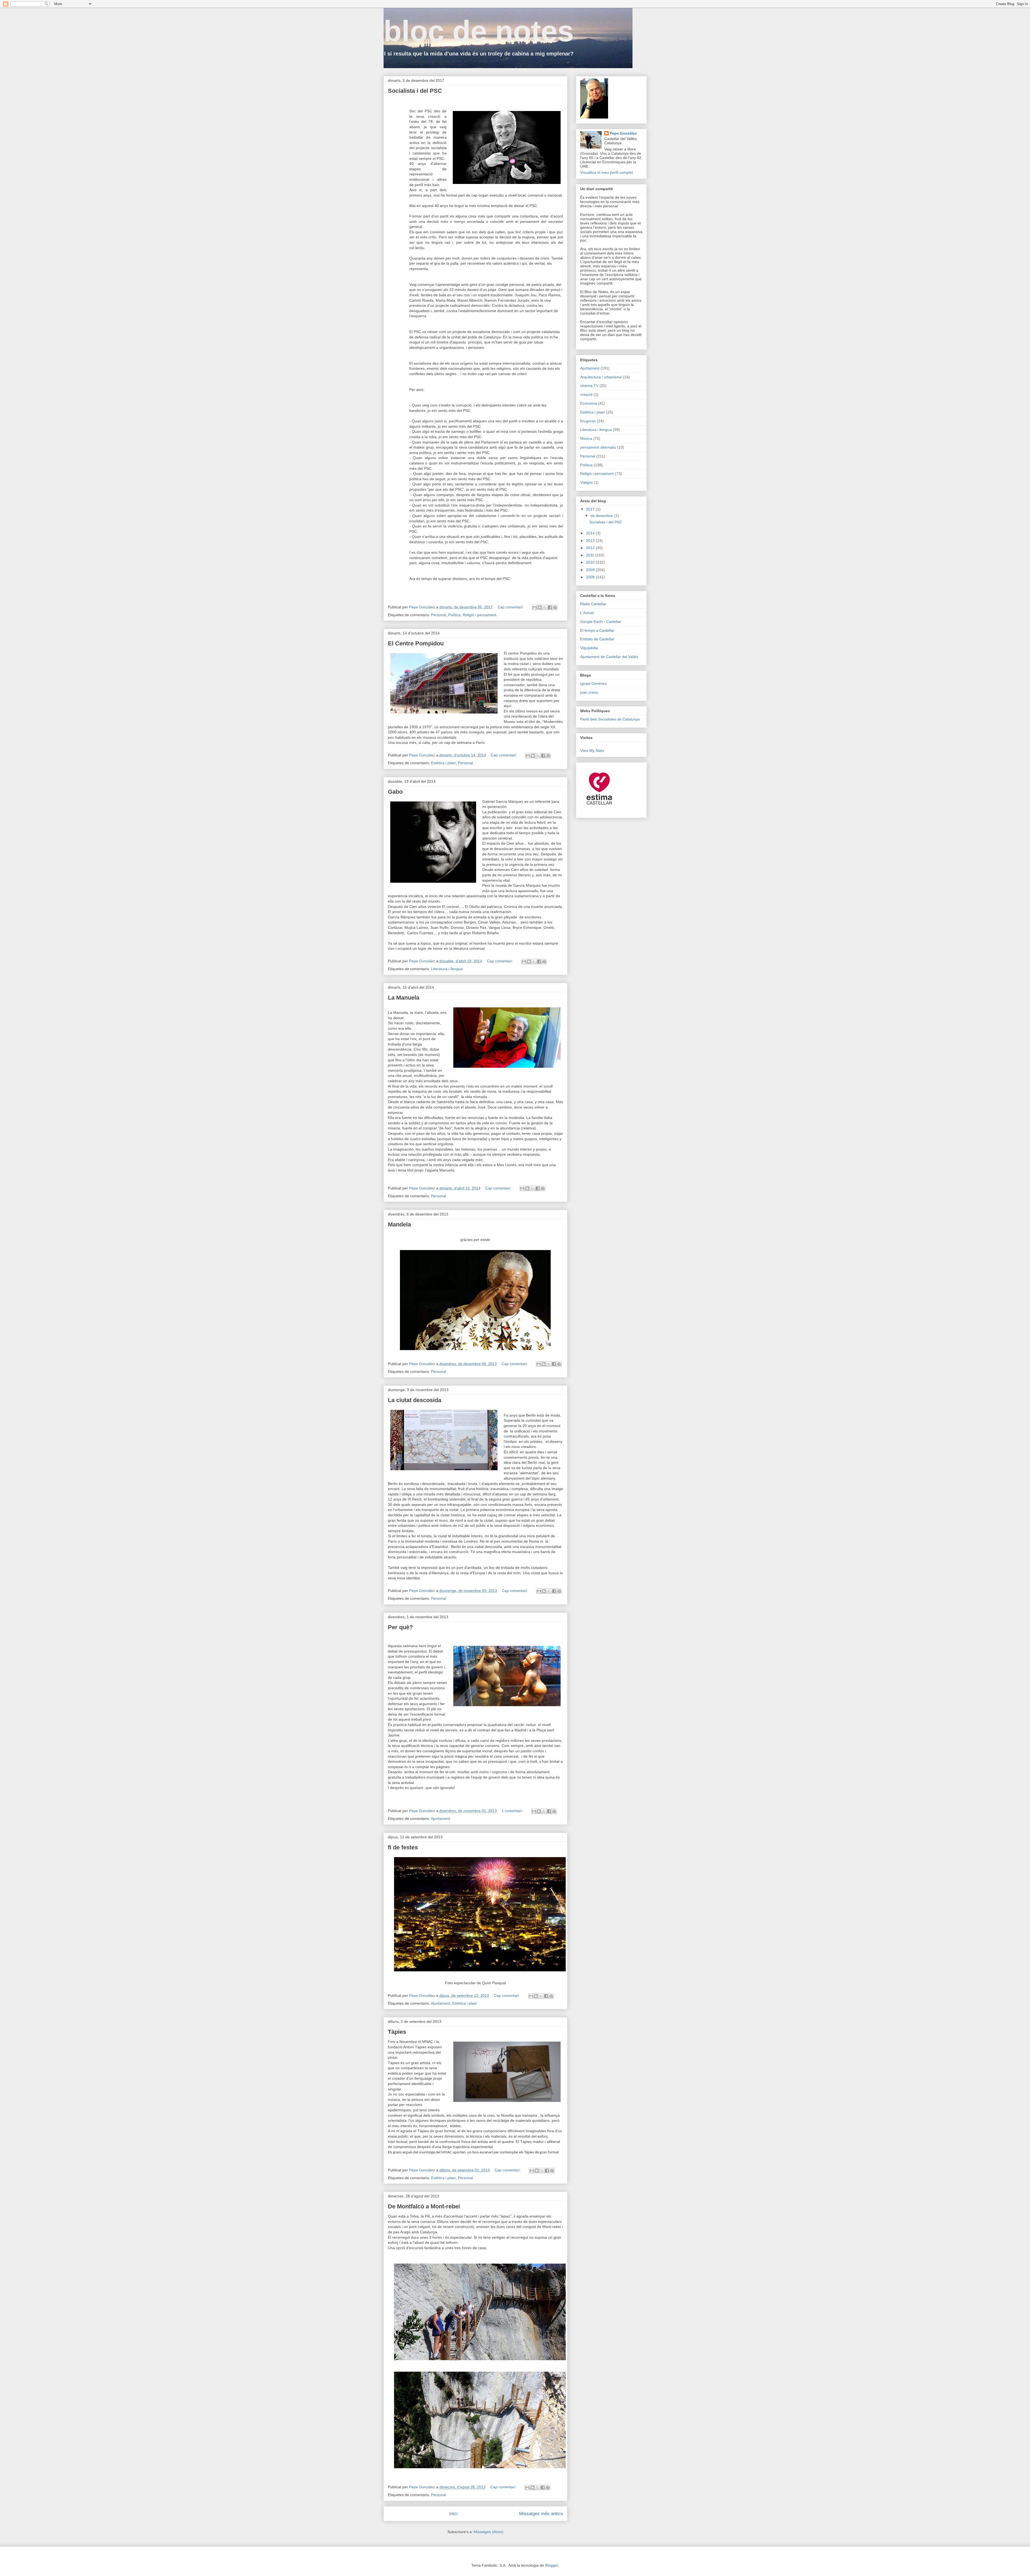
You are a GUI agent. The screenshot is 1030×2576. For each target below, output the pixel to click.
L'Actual (587, 613)
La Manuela (404, 998)
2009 (591, 570)
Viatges (586, 482)
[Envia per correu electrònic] (535, 607)
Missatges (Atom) (489, 2532)
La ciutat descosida (415, 1400)
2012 (591, 548)
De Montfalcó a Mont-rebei (424, 2206)
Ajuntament (440, 1819)
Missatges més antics (541, 2514)
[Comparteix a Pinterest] (555, 607)
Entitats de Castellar (597, 639)
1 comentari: (513, 1811)
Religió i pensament (479, 615)
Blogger (551, 2565)
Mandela (399, 1224)
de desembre (602, 516)
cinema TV (589, 386)
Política (454, 615)
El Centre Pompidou (416, 643)
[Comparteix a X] (545, 607)
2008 (591, 577)
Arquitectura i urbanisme (601, 377)
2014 (591, 533)
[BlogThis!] (540, 607)
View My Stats (592, 751)
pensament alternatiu (598, 447)
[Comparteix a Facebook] (550, 607)
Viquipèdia (589, 648)
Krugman (588, 421)
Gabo (395, 792)
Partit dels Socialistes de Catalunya (610, 719)
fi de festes (403, 1847)
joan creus (589, 692)
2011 (591, 555)
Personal (439, 615)
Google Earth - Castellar (601, 622)
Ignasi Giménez (593, 683)
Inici (453, 2514)
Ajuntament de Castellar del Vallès (609, 657)
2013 (591, 541)
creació (586, 394)
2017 (591, 509)
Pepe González (623, 133)
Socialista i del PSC (415, 91)
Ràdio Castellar (593, 604)
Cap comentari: (511, 607)
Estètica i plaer (443, 763)
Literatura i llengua (447, 969)
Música (586, 438)
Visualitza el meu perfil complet (606, 172)
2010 (591, 562)
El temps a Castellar (597, 630)
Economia (589, 403)
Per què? (400, 1627)
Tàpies (397, 2032)
